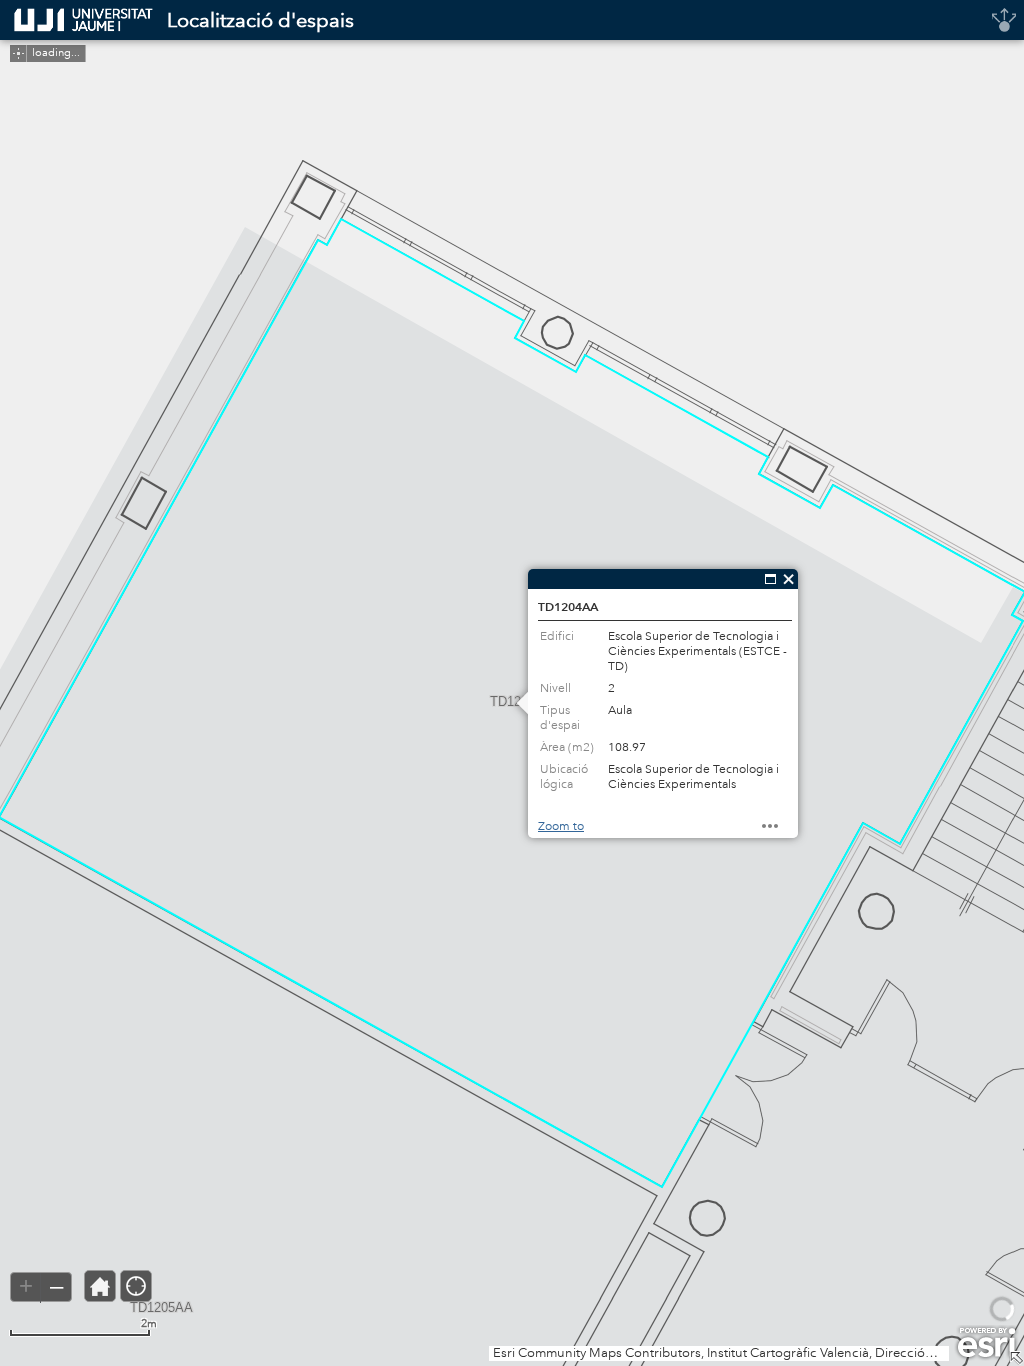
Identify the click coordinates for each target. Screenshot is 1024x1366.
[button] (18, 53)
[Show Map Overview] (1016, 1358)
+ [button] (26, 1286)
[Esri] (986, 1343)
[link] (77, 20)
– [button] (56, 1286)
